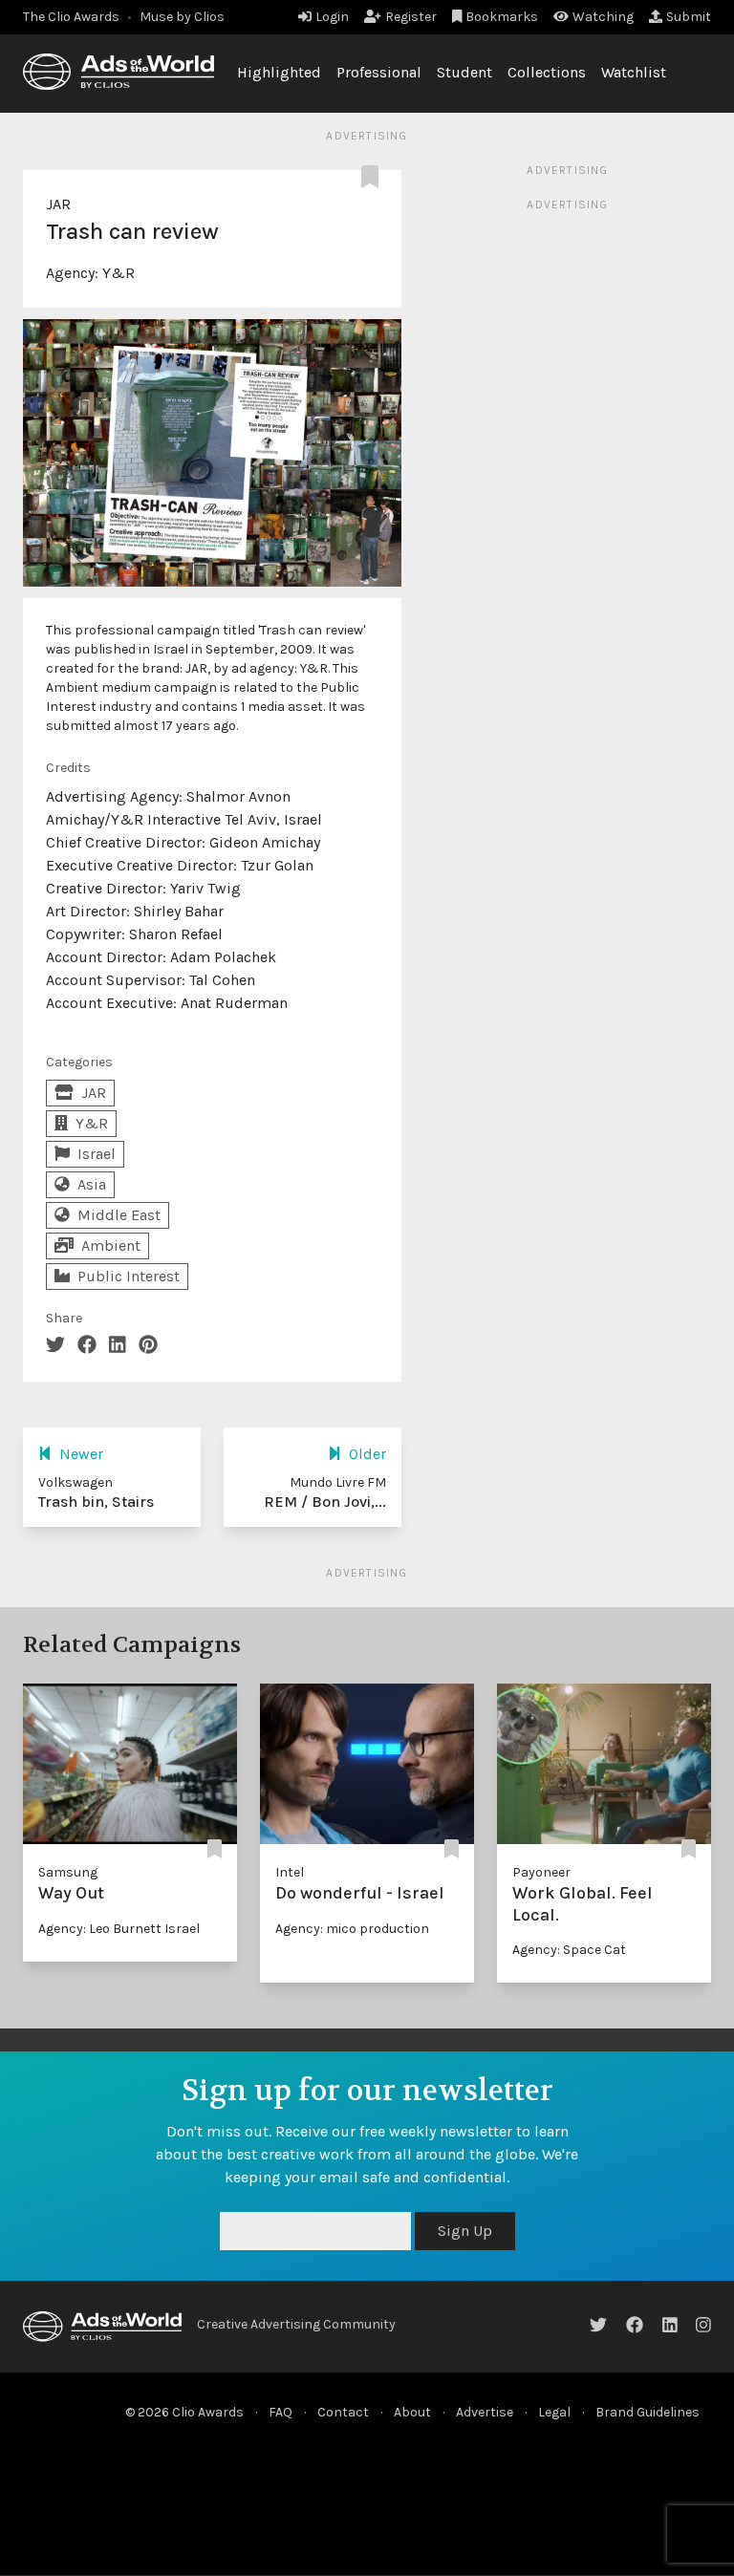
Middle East (119, 1215)
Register (411, 17)
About (412, 2412)
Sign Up (465, 2231)
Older (367, 1454)
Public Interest (129, 1276)
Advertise (485, 2412)
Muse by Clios (182, 17)
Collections (547, 72)
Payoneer (541, 1872)
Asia (92, 1184)
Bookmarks (502, 17)
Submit (689, 17)
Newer (81, 1454)
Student (464, 72)
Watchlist (634, 72)
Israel (97, 1154)
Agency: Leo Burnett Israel (119, 1929)
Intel (290, 1872)
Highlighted (279, 72)
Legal (554, 2412)
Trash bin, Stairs (96, 1502)
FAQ (281, 2412)
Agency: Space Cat (569, 1950)
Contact (343, 2412)
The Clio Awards (71, 17)
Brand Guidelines (648, 2412)
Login (332, 17)
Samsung (68, 1872)
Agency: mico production (352, 1929)
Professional (379, 72)
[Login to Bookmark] (374, 178)
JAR (58, 204)
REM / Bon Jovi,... (325, 1502)
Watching (603, 17)
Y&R (119, 273)
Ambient (111, 1245)
